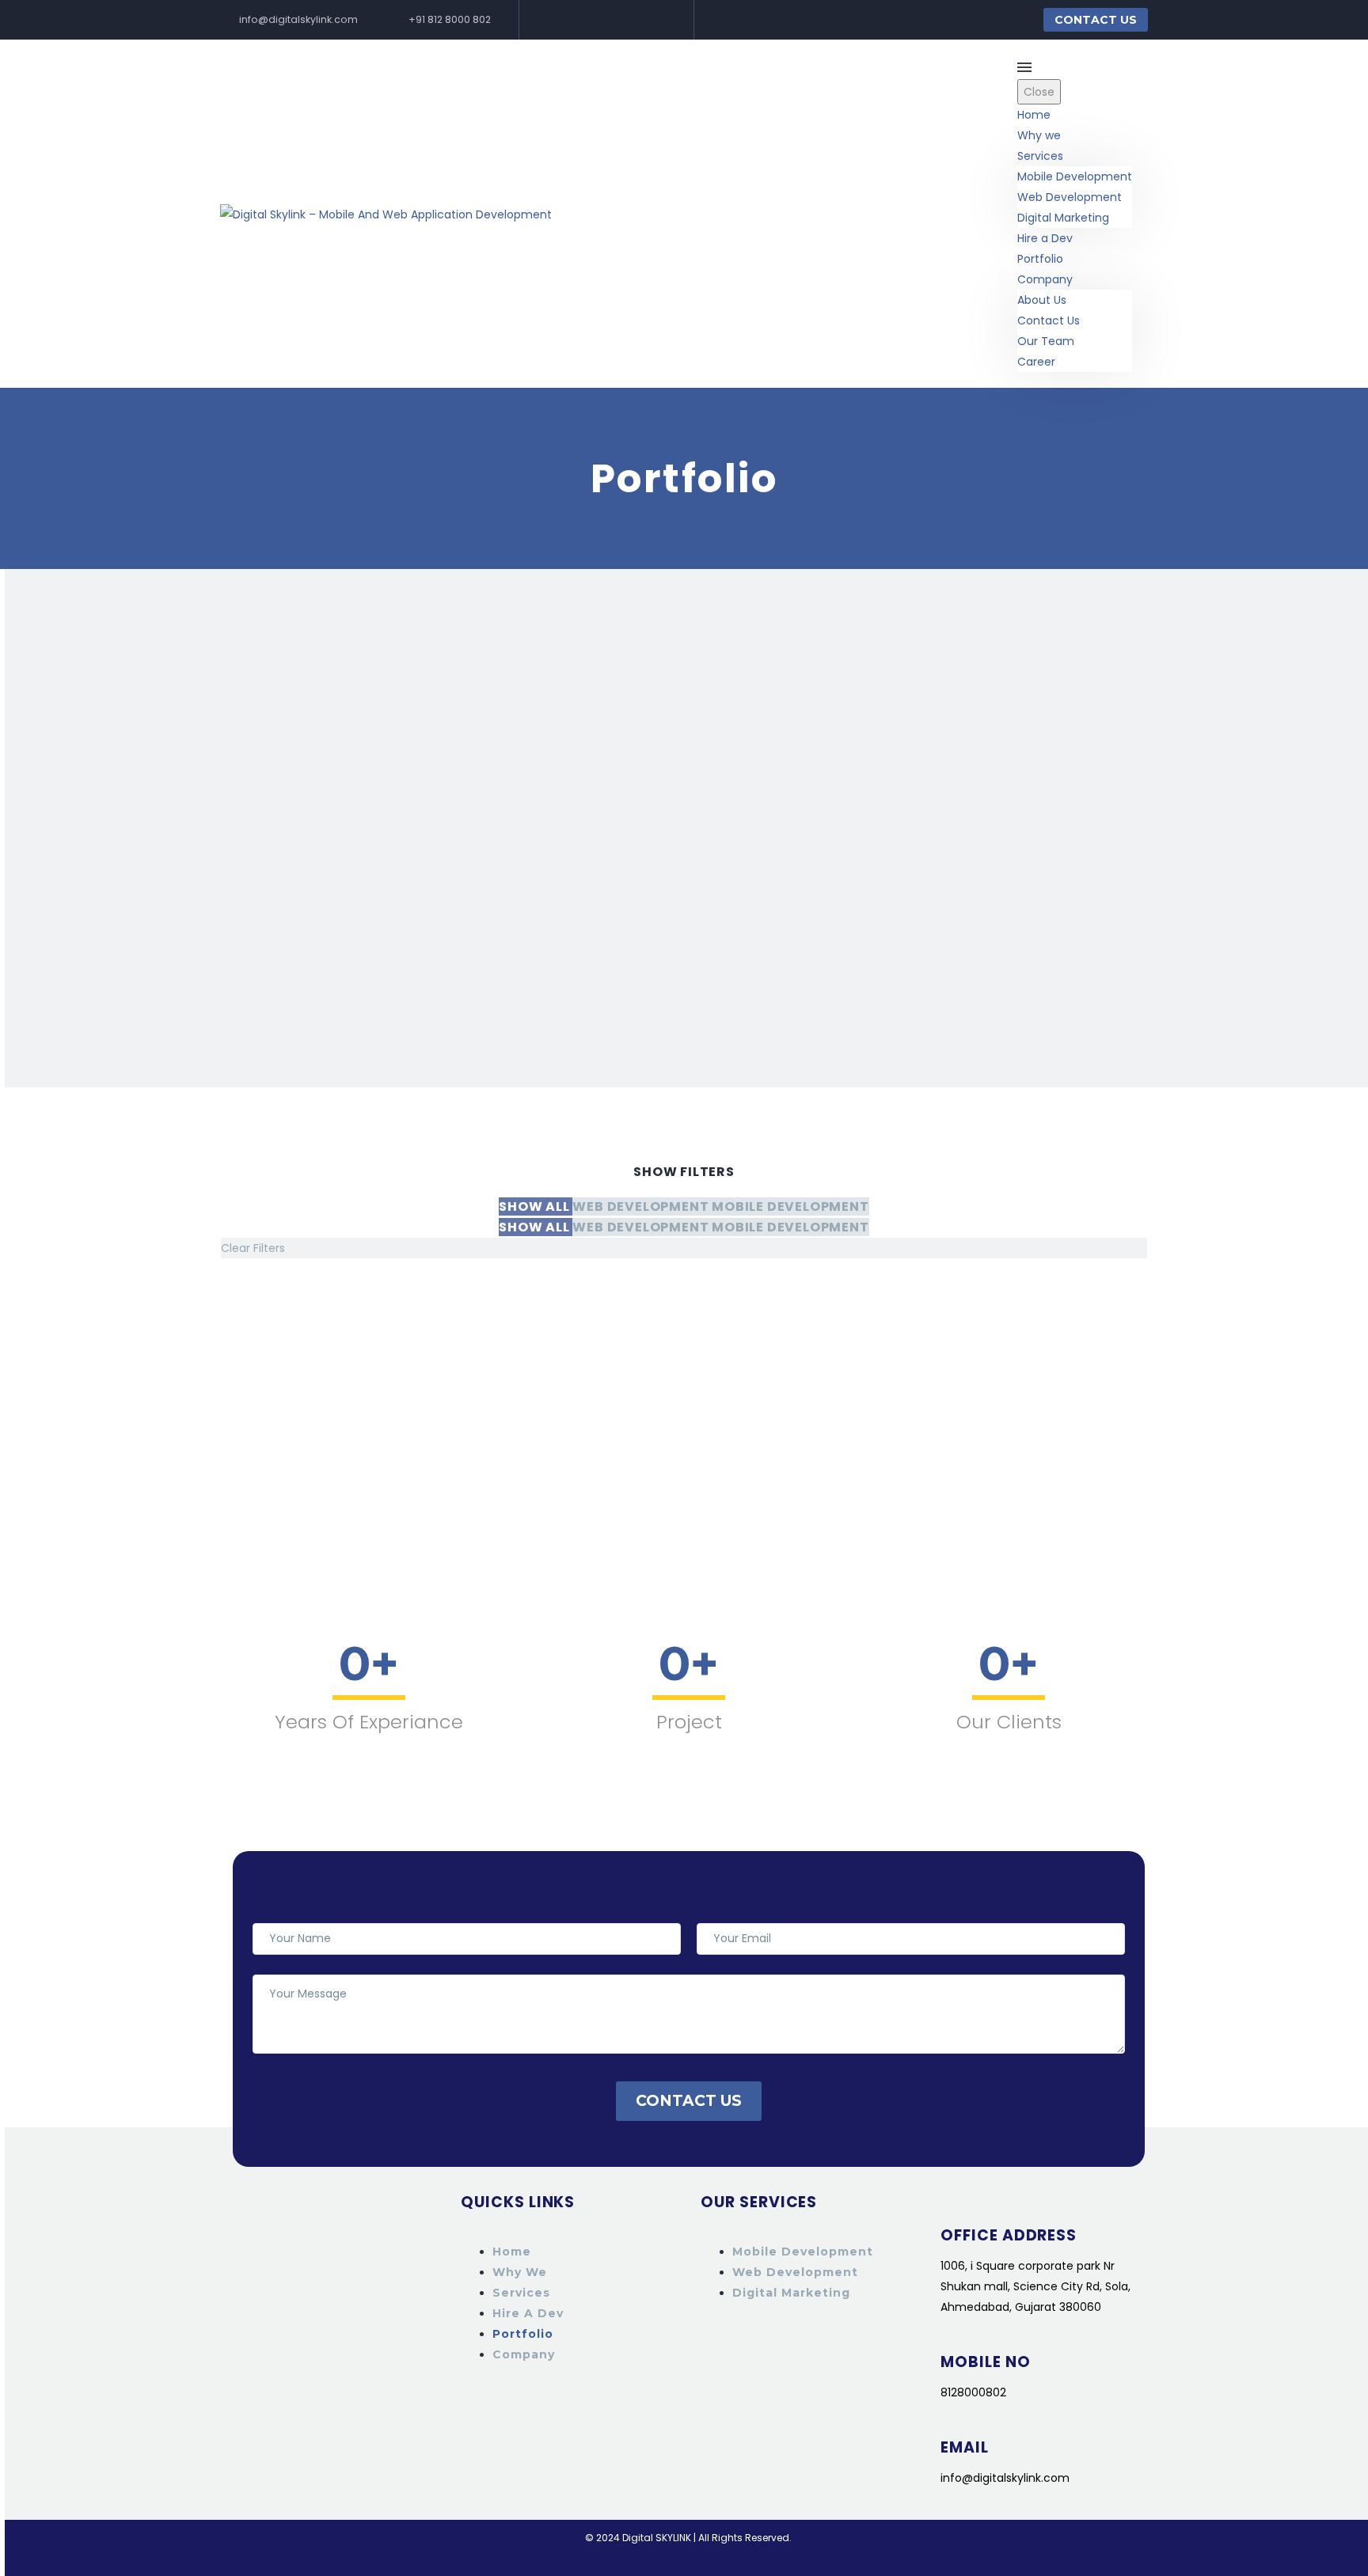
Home (1034, 115)
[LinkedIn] (580, 20)
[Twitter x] (654, 20)
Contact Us (1096, 20)
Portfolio (1040, 259)
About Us (1042, 300)
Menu (1024, 67)
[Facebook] (556, 20)
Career (1036, 362)
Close (1039, 92)
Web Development (1070, 197)
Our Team (1046, 341)
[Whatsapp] (629, 20)
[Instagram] (605, 20)
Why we (1039, 135)
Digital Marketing (1063, 218)
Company (1045, 279)
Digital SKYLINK (657, 2538)
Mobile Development (1075, 176)
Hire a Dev (1045, 238)
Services (1040, 156)
